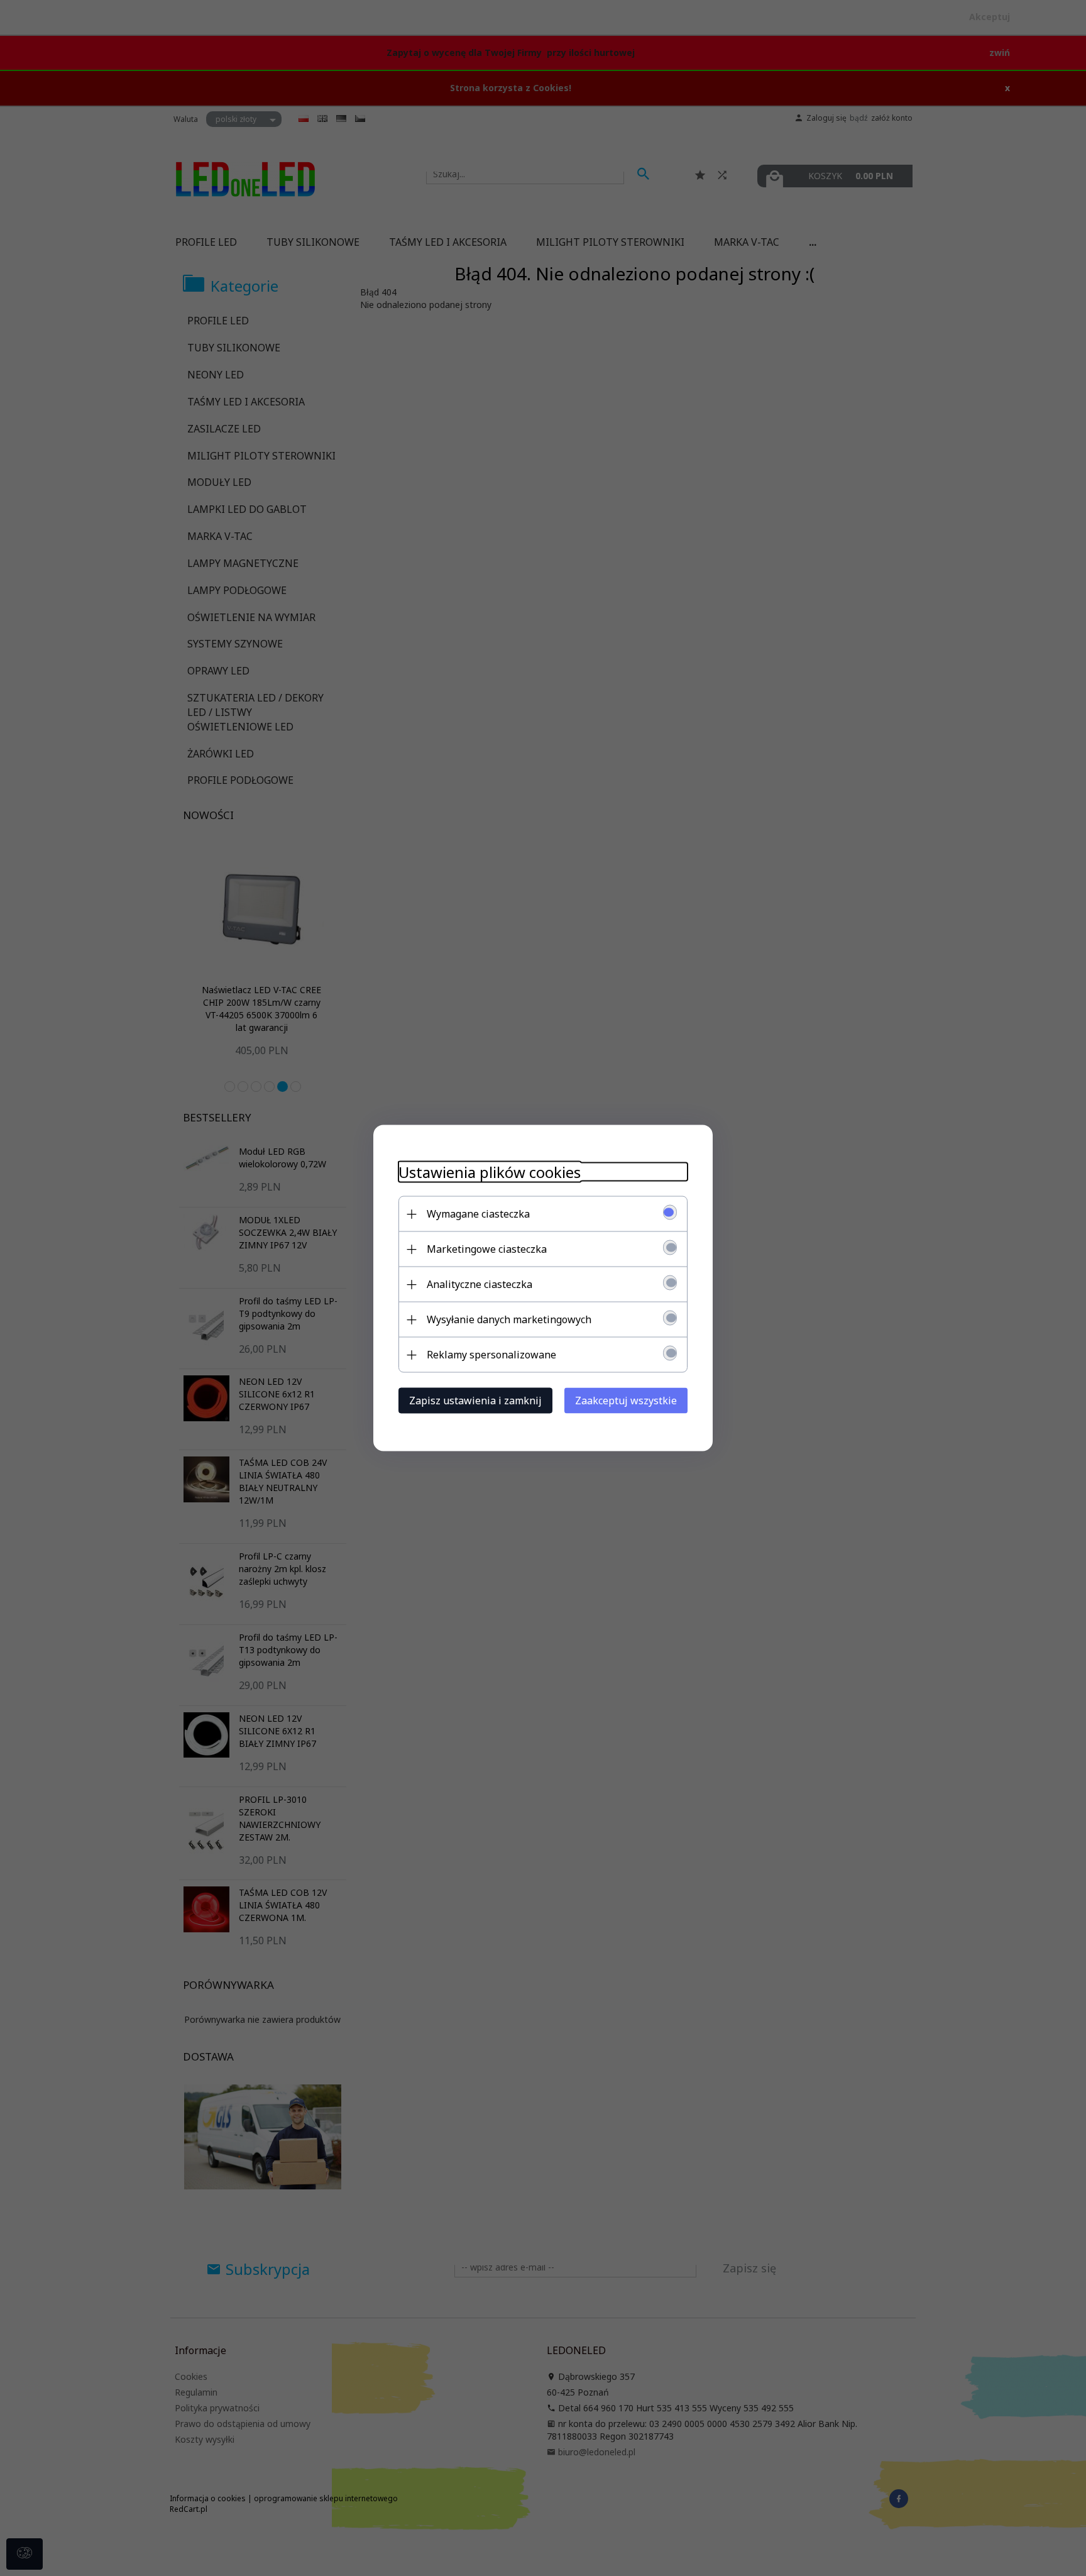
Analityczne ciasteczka (480, 1284)
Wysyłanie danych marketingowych (509, 1319)
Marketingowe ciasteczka (487, 1249)
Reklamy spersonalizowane (491, 1355)
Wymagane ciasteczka (478, 1214)
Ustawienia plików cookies (490, 1172)
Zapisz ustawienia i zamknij (475, 1401)
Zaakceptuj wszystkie (626, 1401)
